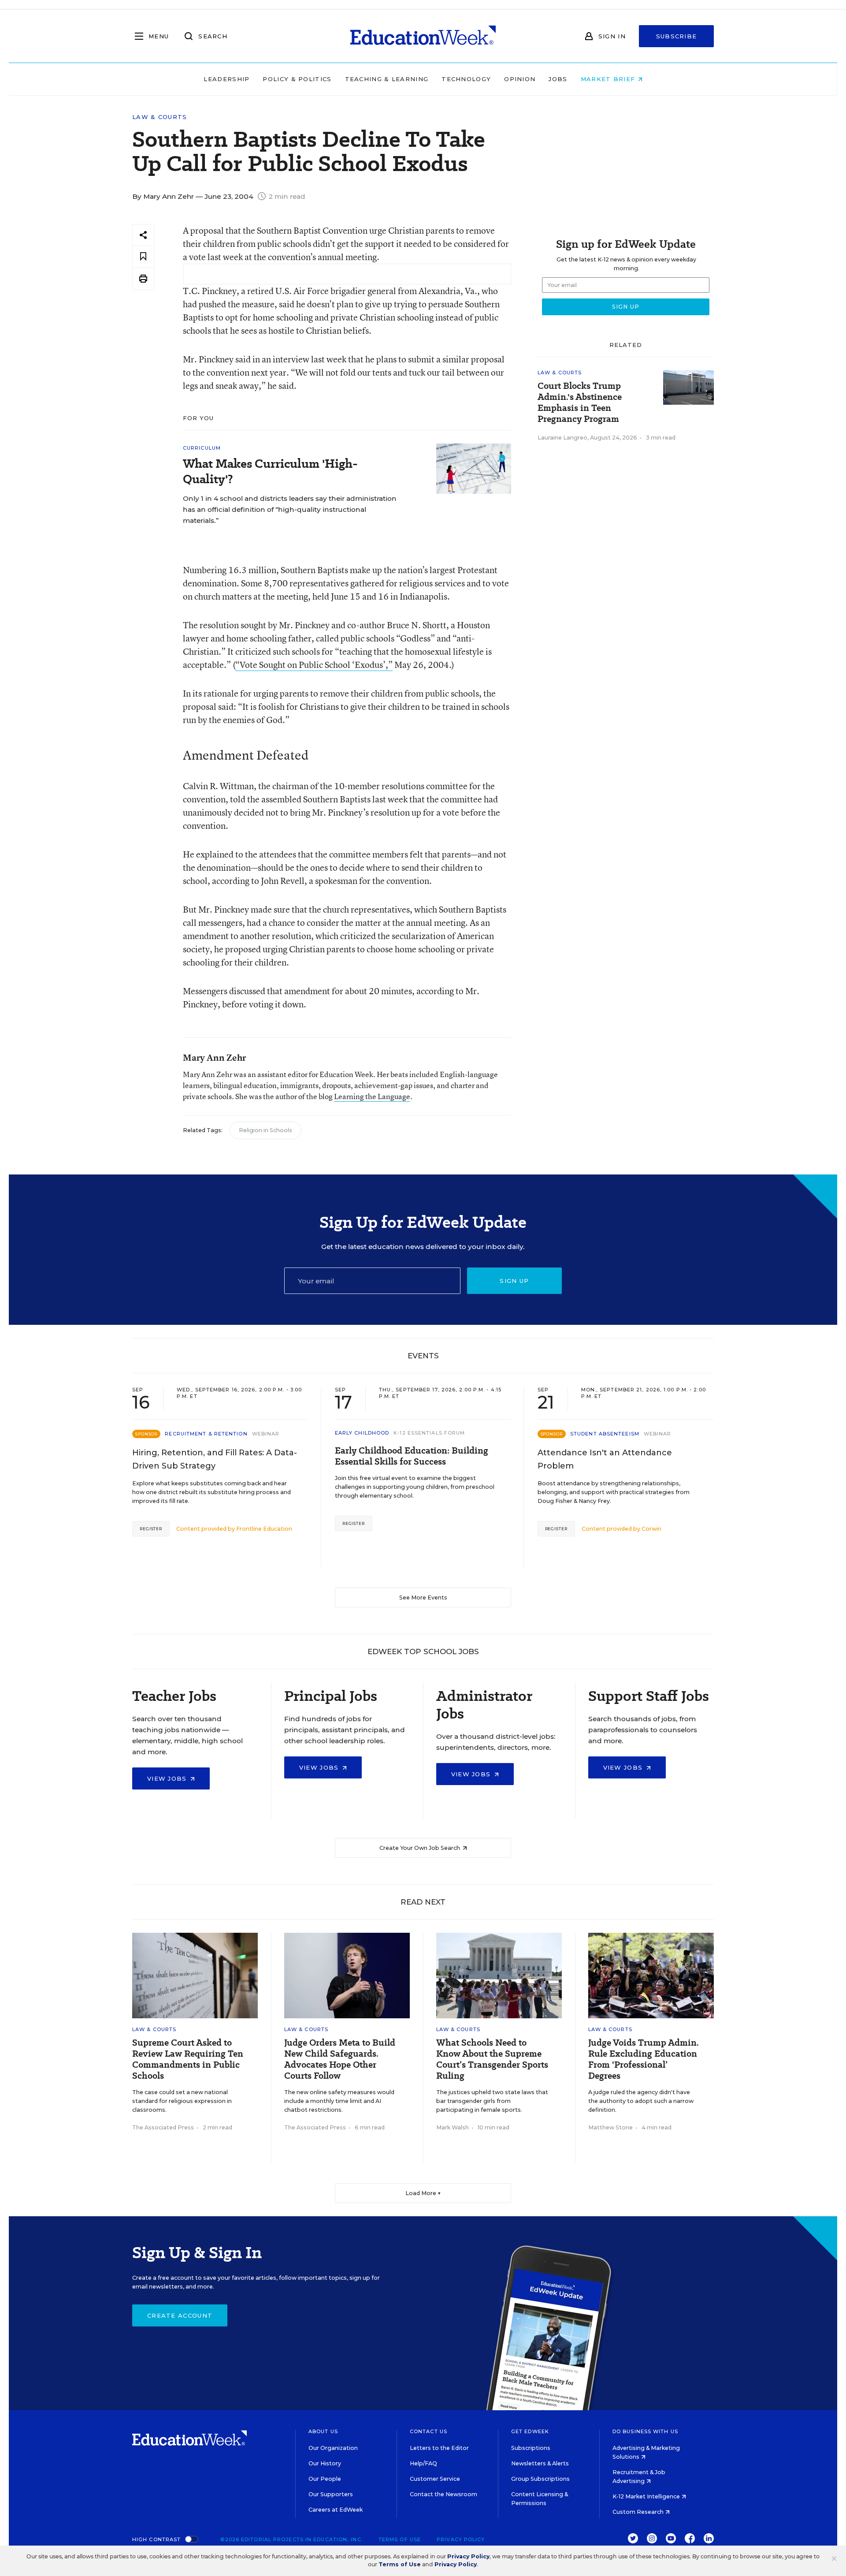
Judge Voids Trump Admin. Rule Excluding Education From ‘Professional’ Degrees (644, 2059)
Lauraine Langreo (562, 438)
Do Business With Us (645, 2431)
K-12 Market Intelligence (647, 2496)
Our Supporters (331, 2494)
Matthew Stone (610, 2127)
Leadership (226, 79)
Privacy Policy (461, 2539)
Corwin (651, 1529)
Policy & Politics (297, 79)
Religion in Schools (265, 1130)
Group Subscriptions (540, 2479)
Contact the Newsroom (443, 2494)
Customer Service (435, 2479)
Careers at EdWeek (336, 2510)
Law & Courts (160, 117)
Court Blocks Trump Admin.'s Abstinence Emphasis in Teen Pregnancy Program (580, 403)
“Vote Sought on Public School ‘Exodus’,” (314, 665)
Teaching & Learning (387, 79)
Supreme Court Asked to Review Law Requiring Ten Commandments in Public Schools (188, 2059)
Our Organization (333, 2448)
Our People (325, 2479)
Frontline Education (264, 1529)
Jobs (558, 79)
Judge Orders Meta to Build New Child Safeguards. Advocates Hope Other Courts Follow (340, 2059)
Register (151, 1529)
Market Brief (609, 79)
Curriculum (202, 448)
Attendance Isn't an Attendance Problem (605, 1459)
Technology (466, 79)
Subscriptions (531, 2448)
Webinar (266, 1434)
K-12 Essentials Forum (429, 1433)
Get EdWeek (530, 2431)
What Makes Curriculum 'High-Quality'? (270, 471)
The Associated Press (163, 2127)
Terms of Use (400, 2539)
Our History (325, 2463)
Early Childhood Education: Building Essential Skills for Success (412, 1456)
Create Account (180, 2315)
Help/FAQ (423, 2463)
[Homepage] (423, 36)
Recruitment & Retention (206, 1434)
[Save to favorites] (143, 257)
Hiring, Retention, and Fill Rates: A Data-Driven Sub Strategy (215, 1459)
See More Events (423, 1597)
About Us (323, 2431)
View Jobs (168, 1778)
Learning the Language (372, 1096)
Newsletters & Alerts (540, 2463)
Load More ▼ (423, 2193)
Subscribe (677, 36)
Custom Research (639, 2512)
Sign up (514, 1281)
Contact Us (429, 2431)
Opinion (520, 79)
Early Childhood (362, 1433)
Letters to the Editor (439, 2448)
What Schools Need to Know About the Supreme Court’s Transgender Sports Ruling (492, 2059)
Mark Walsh (453, 2127)
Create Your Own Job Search (420, 1848)
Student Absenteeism (605, 1434)
